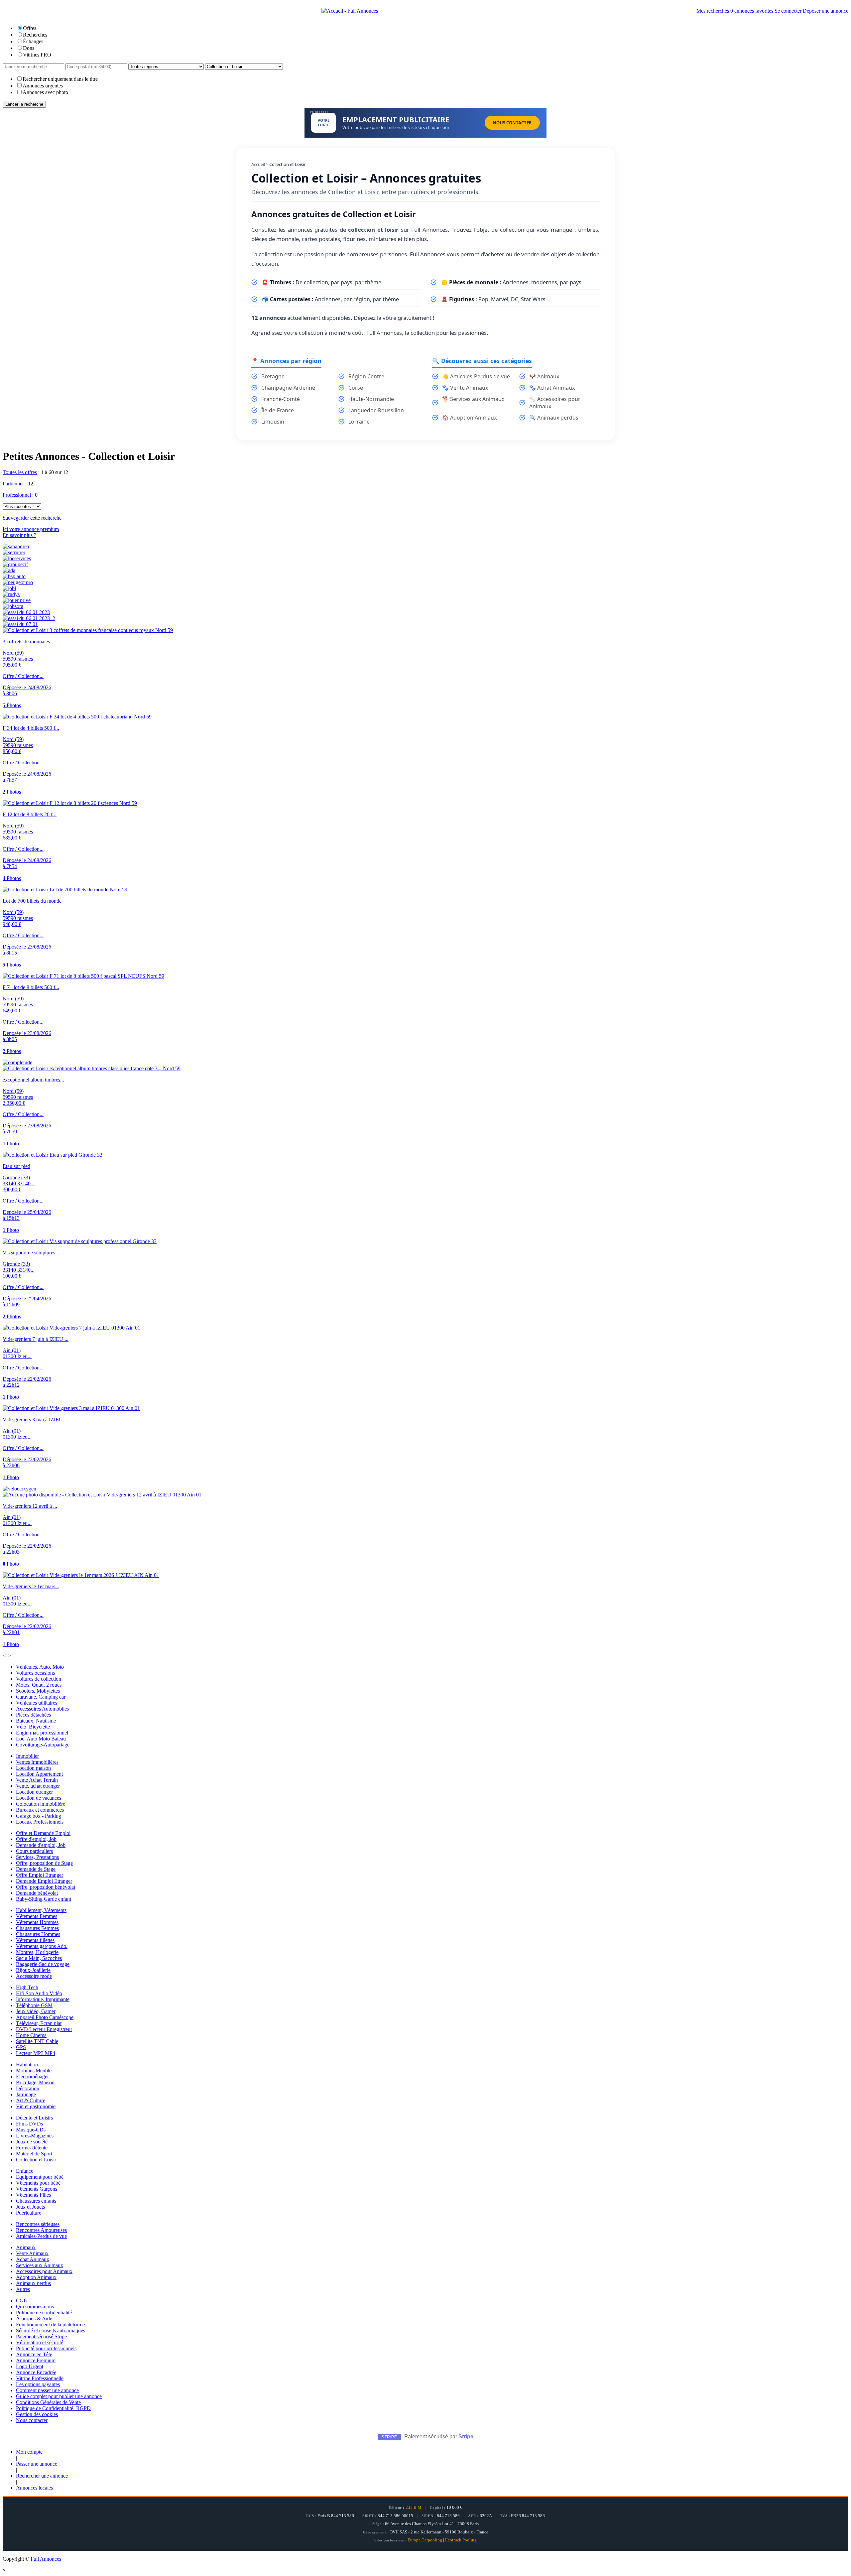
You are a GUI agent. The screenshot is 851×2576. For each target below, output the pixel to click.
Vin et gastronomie (36, 2106)
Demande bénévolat (37, 1893)
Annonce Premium (36, 2360)
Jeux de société (32, 2142)
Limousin (273, 422)
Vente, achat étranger (38, 1786)
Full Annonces (46, 2559)
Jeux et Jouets (30, 2207)
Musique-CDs (31, 2130)
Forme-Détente (32, 2148)
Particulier (13, 484)
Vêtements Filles (33, 2195)
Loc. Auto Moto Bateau (41, 1739)
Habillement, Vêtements (41, 1910)
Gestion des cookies (37, 2414)
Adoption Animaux (36, 2277)
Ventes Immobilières (37, 1762)
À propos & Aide (34, 2318)
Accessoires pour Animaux (44, 2271)
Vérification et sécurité (40, 2342)
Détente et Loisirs (34, 2118)
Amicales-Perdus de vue (41, 2236)
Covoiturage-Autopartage (43, 1745)
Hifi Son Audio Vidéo (39, 1993)
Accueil (258, 164)
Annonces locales (34, 2488)
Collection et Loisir (36, 2160)
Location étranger (34, 1792)
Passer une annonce (37, 2464)
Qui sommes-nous (35, 2307)
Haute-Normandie (371, 399)
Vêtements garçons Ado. (42, 1946)
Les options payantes (38, 2384)
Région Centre (366, 376)
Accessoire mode (34, 1976)
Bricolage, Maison (35, 2082)
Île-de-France (278, 410)
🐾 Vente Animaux (465, 388)
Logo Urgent (30, 2366)
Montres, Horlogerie (37, 1952)
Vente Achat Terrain (37, 1780)
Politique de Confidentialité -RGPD (53, 2408)
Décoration (28, 2088)
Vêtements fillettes (35, 1940)
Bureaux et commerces (40, 1810)
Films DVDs (29, 2124)
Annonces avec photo (45, 92)
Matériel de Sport (34, 2154)
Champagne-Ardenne (288, 388)
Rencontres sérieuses (38, 2224)
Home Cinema (31, 2035)
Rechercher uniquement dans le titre (60, 79)
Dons (29, 48)
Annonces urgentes (43, 86)
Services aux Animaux (40, 2265)
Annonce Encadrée (36, 2372)
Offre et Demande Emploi (43, 1833)
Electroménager (32, 2076)
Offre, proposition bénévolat (46, 1887)
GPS (21, 2047)
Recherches (35, 35)
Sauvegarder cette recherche (32, 518)
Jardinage (26, 2094)
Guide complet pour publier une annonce (59, 2396)
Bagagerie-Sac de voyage (43, 1964)
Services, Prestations (37, 1857)
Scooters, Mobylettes (38, 1691)
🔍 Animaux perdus (554, 418)
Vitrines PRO (37, 55)
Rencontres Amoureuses (41, 2230)
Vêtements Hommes (37, 1922)
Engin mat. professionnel (42, 1733)
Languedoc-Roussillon (376, 410)
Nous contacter (32, 2420)
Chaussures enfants (36, 2201)
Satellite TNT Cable (37, 2041)
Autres (23, 2289)
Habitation (27, 2064)
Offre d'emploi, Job (36, 1839)
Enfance (25, 2171)
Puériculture (29, 2213)
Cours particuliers (34, 1851)
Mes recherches (713, 11)
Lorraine (359, 422)
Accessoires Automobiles (42, 1709)
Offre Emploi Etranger (40, 1875)
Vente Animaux (32, 2253)
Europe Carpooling (425, 2540)
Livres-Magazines (35, 2136)
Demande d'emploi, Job (41, 1845)
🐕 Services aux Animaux (473, 399)
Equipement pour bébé (40, 2177)
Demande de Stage (36, 1869)
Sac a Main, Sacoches (39, 1958)
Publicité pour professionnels (46, 2348)
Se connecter (788, 11)
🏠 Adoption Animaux (469, 418)
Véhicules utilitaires (37, 1703)
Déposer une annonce (826, 11)
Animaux (26, 2247)
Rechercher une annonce (42, 2476)
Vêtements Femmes (37, 1916)
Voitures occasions (35, 1673)
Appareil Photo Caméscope (45, 2017)
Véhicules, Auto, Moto (40, 1667)
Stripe (466, 2437)
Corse (356, 388)
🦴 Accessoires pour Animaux (555, 403)
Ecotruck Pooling (461, 2540)
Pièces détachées (33, 1715)
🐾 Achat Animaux (552, 388)
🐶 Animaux (544, 376)
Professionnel (17, 495)
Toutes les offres (20, 472)
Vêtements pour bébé (38, 2183)
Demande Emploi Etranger (44, 1881)
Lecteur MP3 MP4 (36, 2053)
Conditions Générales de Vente (48, 2402)
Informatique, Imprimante (43, 1999)
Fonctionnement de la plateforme (50, 2324)
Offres (30, 28)
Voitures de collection (39, 1679)
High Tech (27, 1987)
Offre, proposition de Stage (44, 1863)
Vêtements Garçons (37, 2189)
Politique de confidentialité (44, 2313)
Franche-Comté (281, 399)
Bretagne (273, 376)
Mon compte (29, 2452)
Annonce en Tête (34, 2354)
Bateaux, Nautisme (36, 1721)
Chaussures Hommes (38, 1934)
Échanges (33, 41)
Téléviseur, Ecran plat (39, 2023)
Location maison (33, 1768)
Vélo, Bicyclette (33, 1727)
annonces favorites (752, 11)
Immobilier (27, 1756)
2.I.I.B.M (414, 2508)
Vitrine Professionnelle (40, 2378)
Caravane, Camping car (41, 1697)
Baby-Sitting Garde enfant (44, 1899)
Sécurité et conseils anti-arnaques (51, 2330)
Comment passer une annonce (47, 2390)
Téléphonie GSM (34, 2005)
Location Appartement (39, 1774)
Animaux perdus (33, 2283)
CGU (22, 2301)
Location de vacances (39, 1798)
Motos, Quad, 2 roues (39, 1685)
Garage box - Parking (39, 1816)
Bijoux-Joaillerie (33, 1970)
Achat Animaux (33, 2259)
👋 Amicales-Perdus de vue (476, 376)
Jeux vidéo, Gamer (36, 2011)
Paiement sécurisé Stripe (41, 2336)
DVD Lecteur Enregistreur (44, 2029)
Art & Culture (31, 2100)
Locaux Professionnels (40, 1822)
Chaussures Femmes (37, 1928)
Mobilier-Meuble (34, 2070)
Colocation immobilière (41, 1804)
